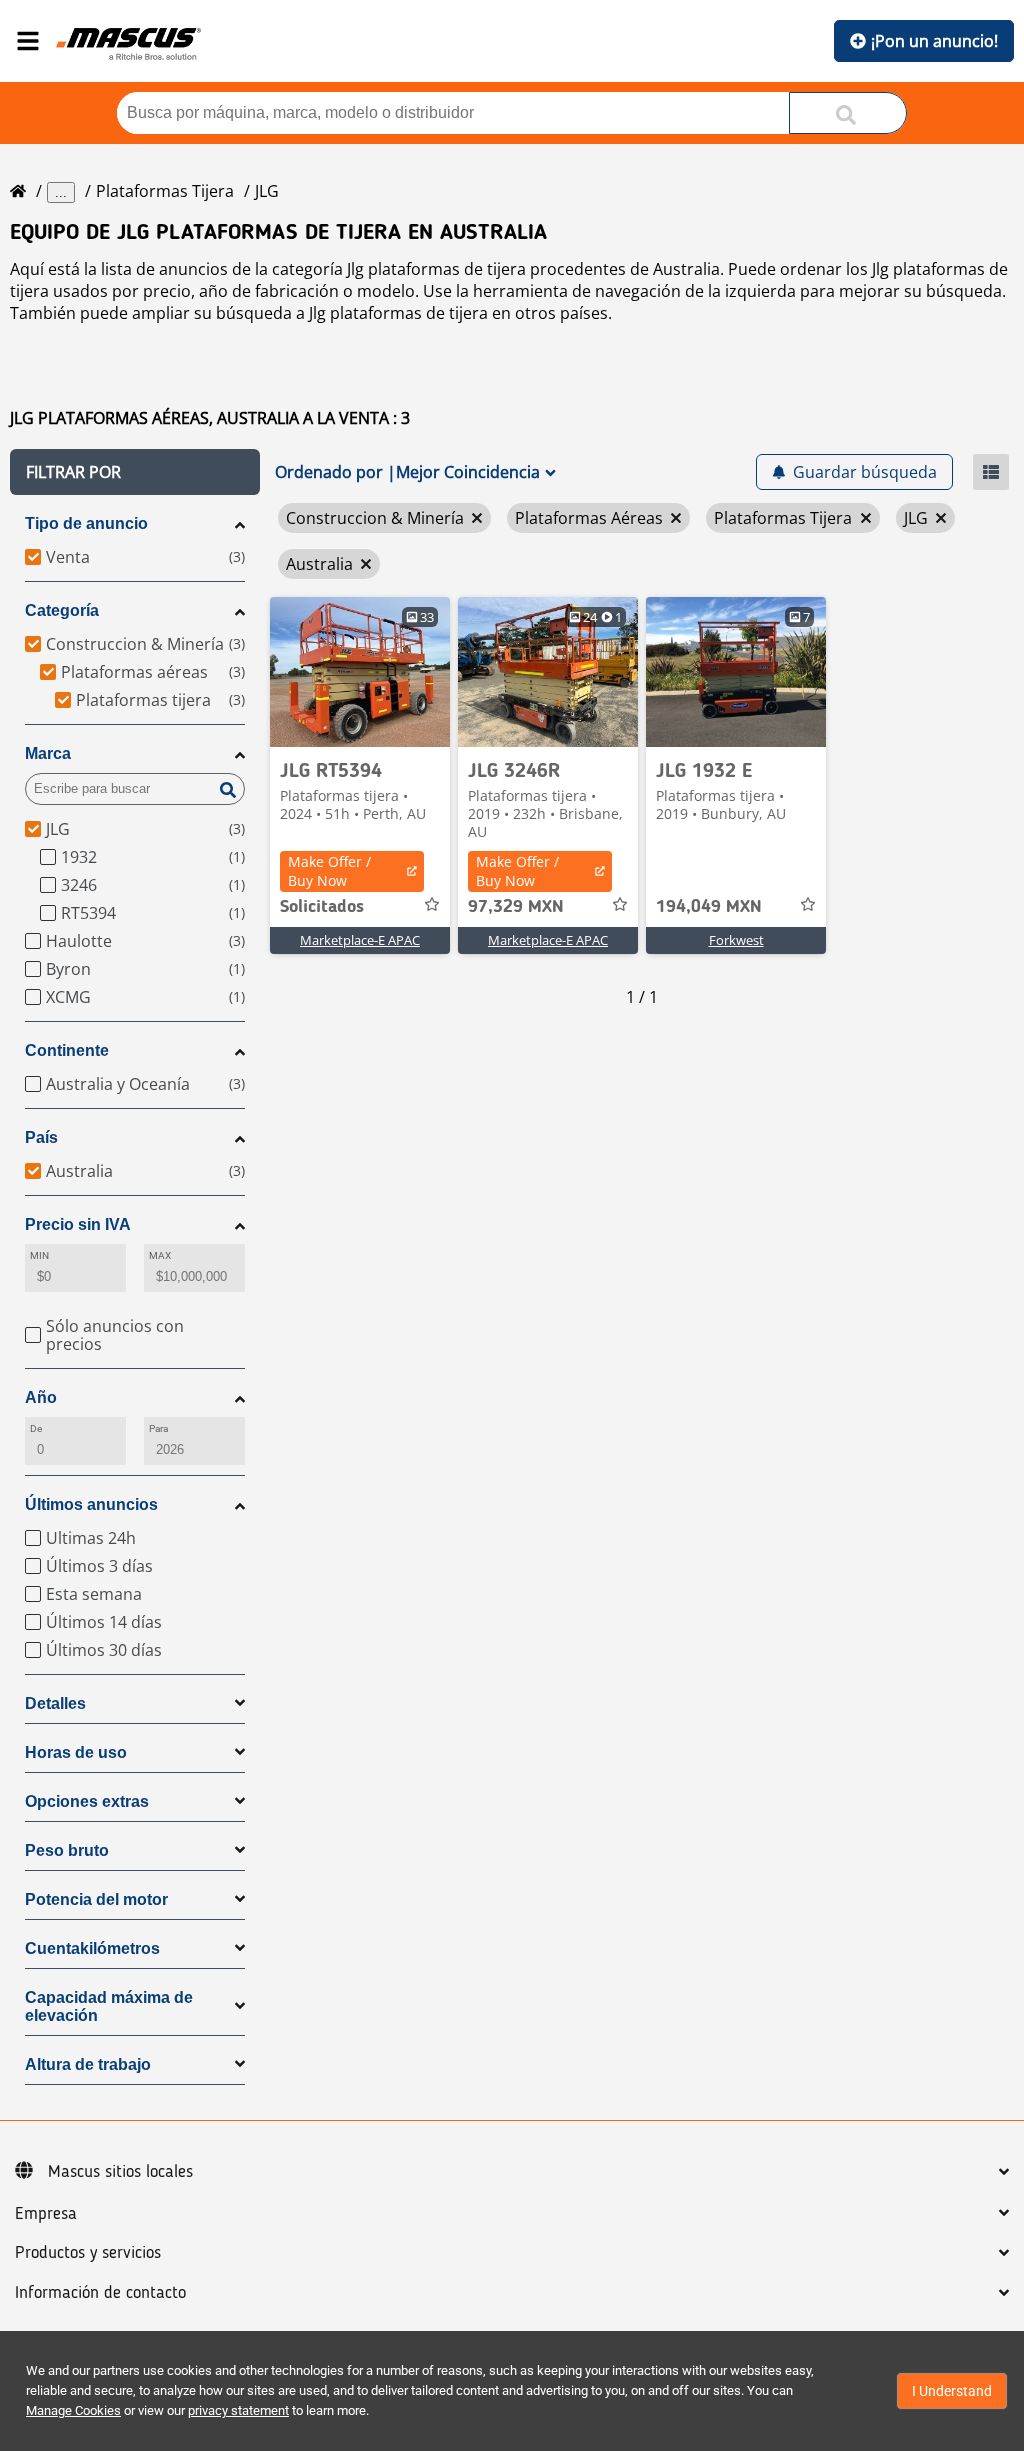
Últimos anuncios (91, 1504)
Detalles (55, 1703)
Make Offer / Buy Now (329, 871)
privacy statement (238, 2410)
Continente (67, 1050)
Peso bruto (67, 1850)
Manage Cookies (73, 2410)
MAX (160, 1255)
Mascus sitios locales (120, 2172)
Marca (48, 753)
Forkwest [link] (736, 940)
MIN (39, 1255)
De (36, 1428)
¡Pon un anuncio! (934, 41)
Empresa (46, 2214)
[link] (360, 672)
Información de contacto (100, 2293)
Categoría (62, 610)
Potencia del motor (96, 1899)
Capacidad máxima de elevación (109, 2006)
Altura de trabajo (88, 2064)
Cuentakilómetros (92, 1948)
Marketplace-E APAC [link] (360, 940)
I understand (952, 2391)
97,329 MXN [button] (516, 907)
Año (41, 1397)
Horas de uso (76, 1752)
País (41, 1137)
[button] (135, 472)
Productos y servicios (88, 2253)
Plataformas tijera (165, 191)
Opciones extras (87, 1801)
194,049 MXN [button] (709, 907)
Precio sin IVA (78, 1224)
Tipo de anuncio (86, 523)
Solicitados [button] (322, 907)
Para (158, 1428)
